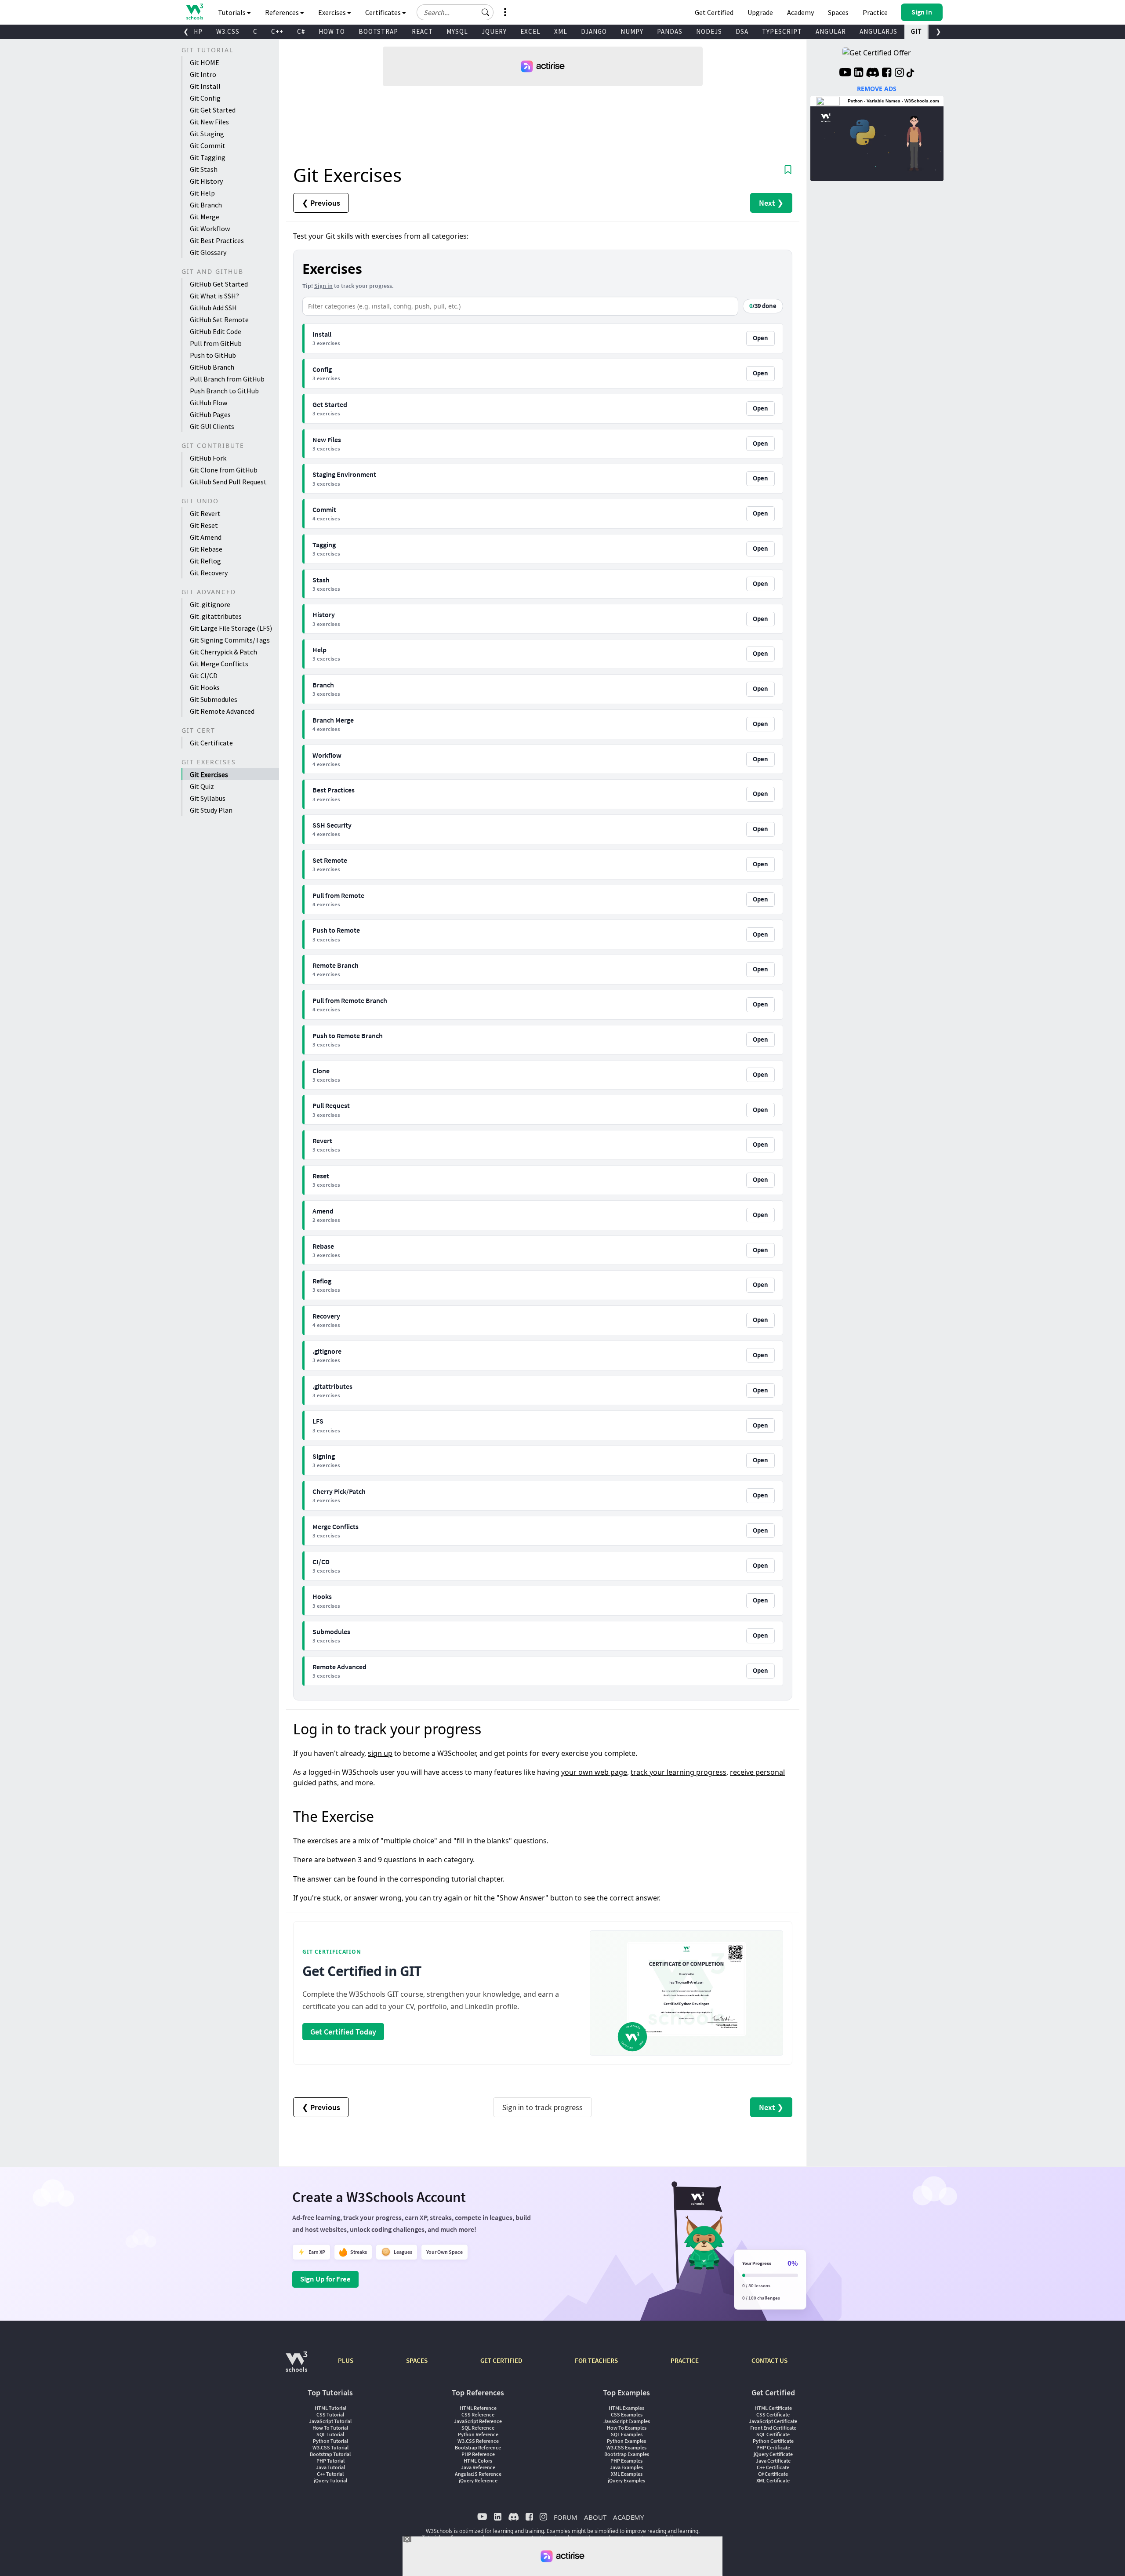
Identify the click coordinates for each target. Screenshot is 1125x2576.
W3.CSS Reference (478, 2441)
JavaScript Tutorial (330, 2421)
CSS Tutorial (330, 2414)
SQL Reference (478, 2428)
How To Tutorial (330, 2428)
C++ (277, 31)
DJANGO (594, 31)
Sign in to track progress (543, 2107)
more (364, 1783)
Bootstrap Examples (627, 2454)
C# (301, 31)
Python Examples (626, 2441)
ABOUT (595, 2517)
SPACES (417, 2360)
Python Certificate (773, 2441)
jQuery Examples (626, 2480)
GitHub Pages (210, 414)
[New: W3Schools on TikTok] (911, 73)
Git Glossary (208, 252)
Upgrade (760, 12)
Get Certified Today (343, 2032)
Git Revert (205, 513)
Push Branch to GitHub (224, 391)
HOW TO (332, 31)
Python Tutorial (330, 2441)
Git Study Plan (211, 810)
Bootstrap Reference (478, 2447)
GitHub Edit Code (216, 331)
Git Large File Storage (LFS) (231, 628)
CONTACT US (769, 2360)
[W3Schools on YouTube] (845, 73)
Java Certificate (773, 2461)
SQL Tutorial (330, 2434)
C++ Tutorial (330, 2474)
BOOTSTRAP (378, 31)
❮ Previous (321, 203)
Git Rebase (206, 549)
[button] (486, 12)
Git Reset (204, 525)
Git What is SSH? (214, 296)
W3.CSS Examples (626, 2447)
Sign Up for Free (325, 2279)
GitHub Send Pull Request (228, 482)
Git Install (205, 86)
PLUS (346, 2360)
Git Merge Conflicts (219, 664)
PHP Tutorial (330, 2461)
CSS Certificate (773, 2414)
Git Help (202, 193)
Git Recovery (209, 573)
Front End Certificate (773, 2428)
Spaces (838, 12)
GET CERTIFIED (501, 2360)
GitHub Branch (212, 367)
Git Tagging (208, 157)
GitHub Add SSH (213, 308)
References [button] (283, 12)
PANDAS (670, 31)
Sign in (323, 286)
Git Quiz (202, 786)
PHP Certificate (773, 2447)
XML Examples (627, 2474)
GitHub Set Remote (219, 320)
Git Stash (204, 169)
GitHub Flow (209, 403)
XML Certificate (773, 2480)
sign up (380, 1753)
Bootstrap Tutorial (330, 2454)
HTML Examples (626, 2408)
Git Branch (206, 205)
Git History (206, 181)
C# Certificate (773, 2474)
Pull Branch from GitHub (227, 379)
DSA (742, 31)
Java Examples (626, 2467)
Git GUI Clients (212, 426)
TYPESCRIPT (782, 31)
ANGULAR (831, 31)
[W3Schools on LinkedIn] (858, 73)
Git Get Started (213, 110)
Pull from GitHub (216, 343)
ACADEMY (628, 2517)
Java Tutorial (330, 2467)
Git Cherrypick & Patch (223, 652)
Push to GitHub (213, 355)
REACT (422, 31)
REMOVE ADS (877, 89)
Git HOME (205, 62)
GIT (916, 31)
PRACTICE (685, 2360)
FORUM (566, 2517)
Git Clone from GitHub (224, 470)
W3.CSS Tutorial (330, 2447)
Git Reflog (205, 561)
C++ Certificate (773, 2467)
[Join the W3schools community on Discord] (873, 73)
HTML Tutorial (330, 2408)
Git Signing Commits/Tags (230, 640)
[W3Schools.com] (296, 2366)
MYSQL (457, 31)
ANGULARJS (878, 31)
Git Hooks (205, 687)
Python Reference (478, 2434)
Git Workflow (210, 229)
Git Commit (208, 145)
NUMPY (632, 31)
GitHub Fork (208, 458)
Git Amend (206, 537)
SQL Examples (627, 2434)
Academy (800, 12)
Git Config (205, 98)
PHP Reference (478, 2454)
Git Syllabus (208, 798)
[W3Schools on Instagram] (899, 73)
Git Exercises (209, 774)
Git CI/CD (204, 676)
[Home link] (194, 12)
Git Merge (205, 217)
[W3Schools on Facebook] (887, 73)
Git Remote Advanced (222, 711)
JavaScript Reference (478, 2421)
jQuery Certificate (773, 2454)
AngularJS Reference (478, 2474)
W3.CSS (228, 31)
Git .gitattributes (216, 616)
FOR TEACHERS (596, 2360)
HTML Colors (478, 2461)
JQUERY (494, 31)
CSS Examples (627, 2414)
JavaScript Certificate (773, 2421)
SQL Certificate (773, 2434)
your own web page (594, 1772)
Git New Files (209, 122)
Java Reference (478, 2467)
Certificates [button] (384, 12)
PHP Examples (626, 2461)
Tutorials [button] (232, 12)
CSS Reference (478, 2414)
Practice (875, 12)
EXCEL (530, 31)
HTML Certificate (773, 2408)
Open (760, 338)
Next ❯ (771, 203)
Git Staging (207, 134)
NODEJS (709, 31)
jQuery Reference (478, 2480)
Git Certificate (211, 743)
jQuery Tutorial (330, 2480)
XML (561, 31)
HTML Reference (478, 2408)
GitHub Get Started (219, 284)
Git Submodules (214, 699)
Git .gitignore (210, 604)
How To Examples (627, 2428)
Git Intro (203, 74)
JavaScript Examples (627, 2421)
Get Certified (714, 12)
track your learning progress (679, 1772)
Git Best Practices (217, 240)
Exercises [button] (333, 12)
